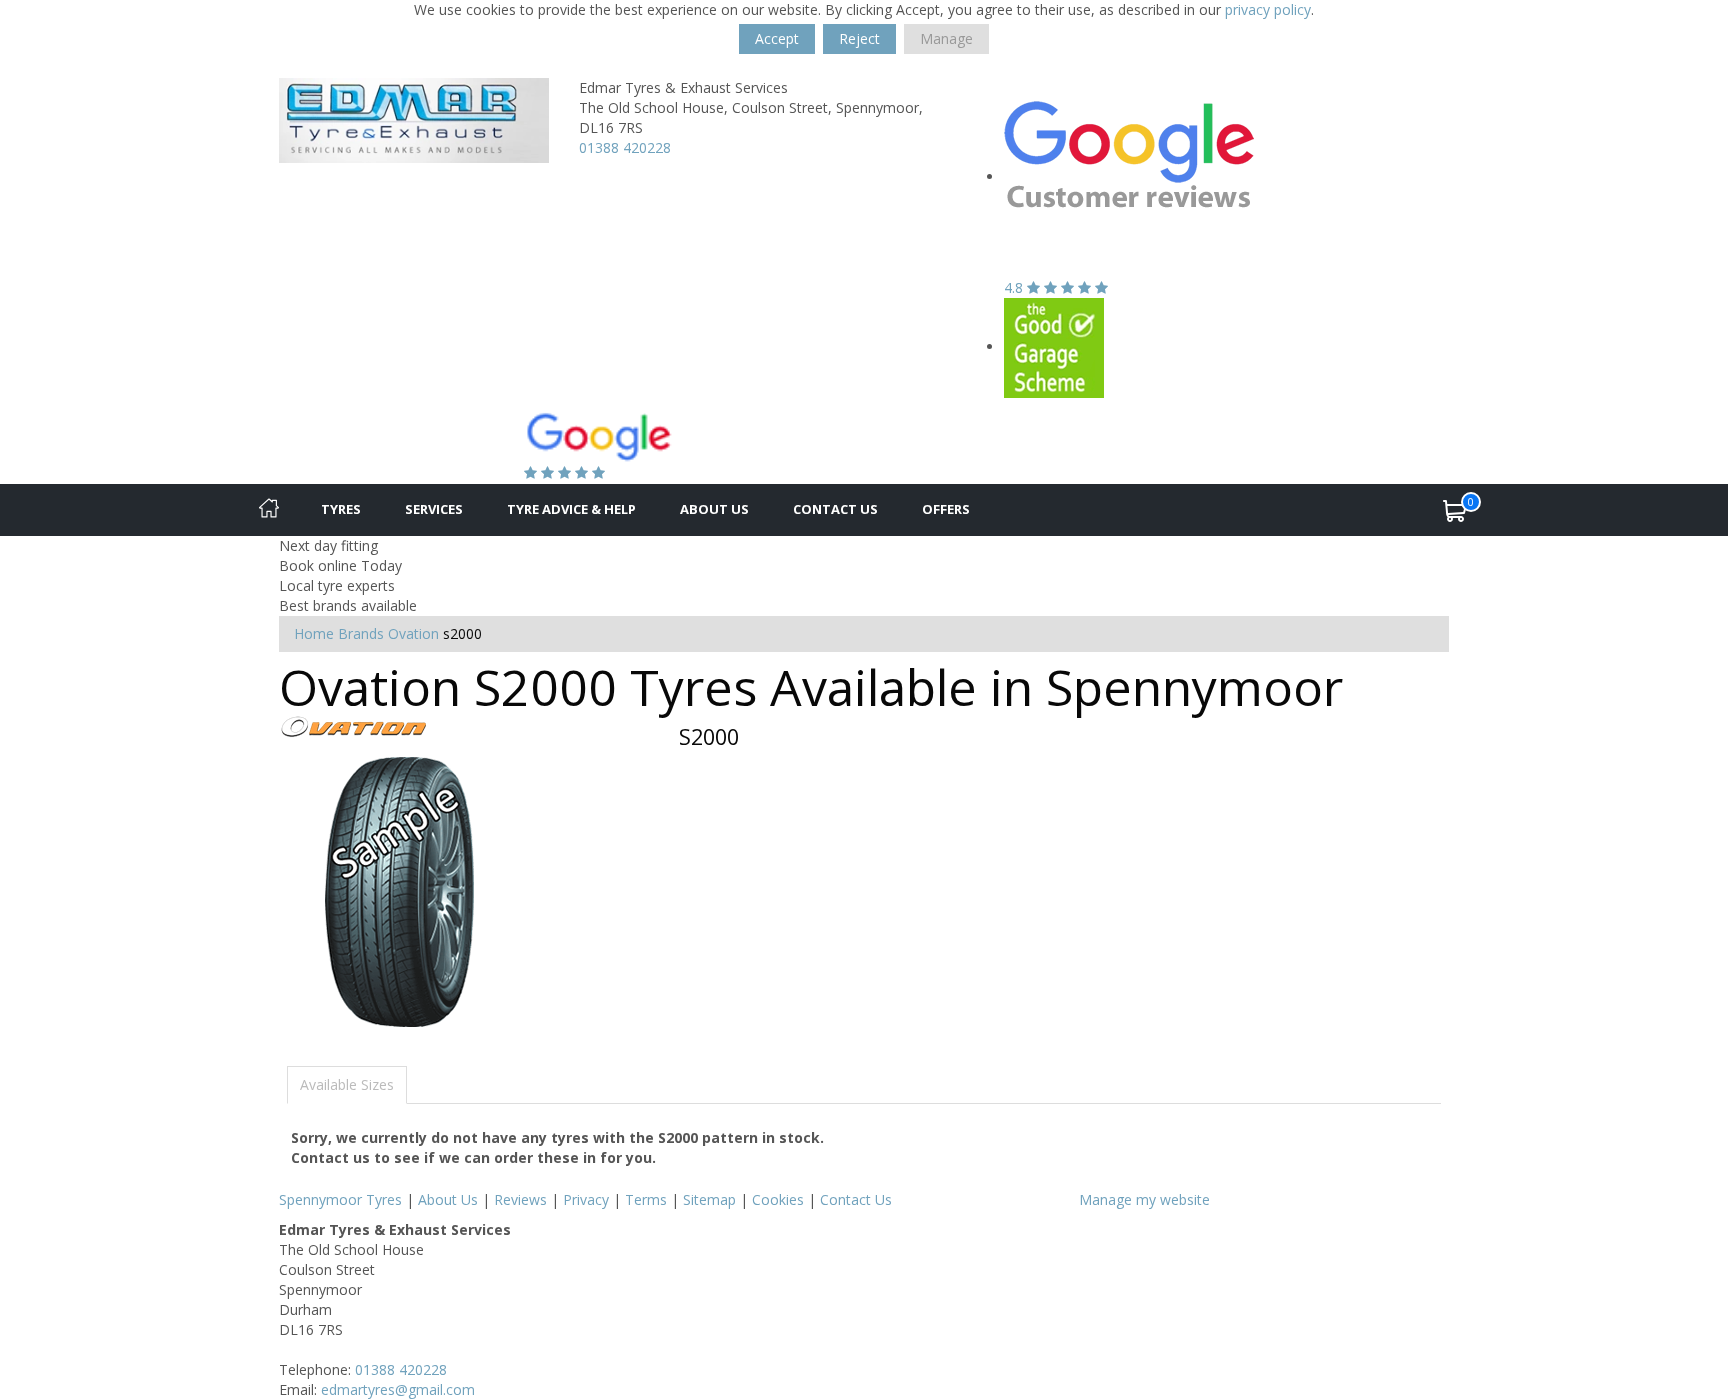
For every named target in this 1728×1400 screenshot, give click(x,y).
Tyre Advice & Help (571, 509)
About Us (714, 509)
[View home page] (414, 118)
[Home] (269, 510)
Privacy (586, 1199)
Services (434, 509)
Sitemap (709, 1199)
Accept (777, 38)
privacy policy (1268, 9)
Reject (859, 38)
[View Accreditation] (1054, 346)
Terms (646, 1199)
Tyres (341, 509)
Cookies (778, 1199)
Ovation (413, 633)
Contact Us (835, 509)
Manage (946, 38)
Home (314, 633)
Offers (946, 509)
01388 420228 (625, 147)
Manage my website (1144, 1199)
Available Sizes (347, 1084)
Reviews (520, 1199)
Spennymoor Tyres (340, 1199)
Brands (361, 633)
